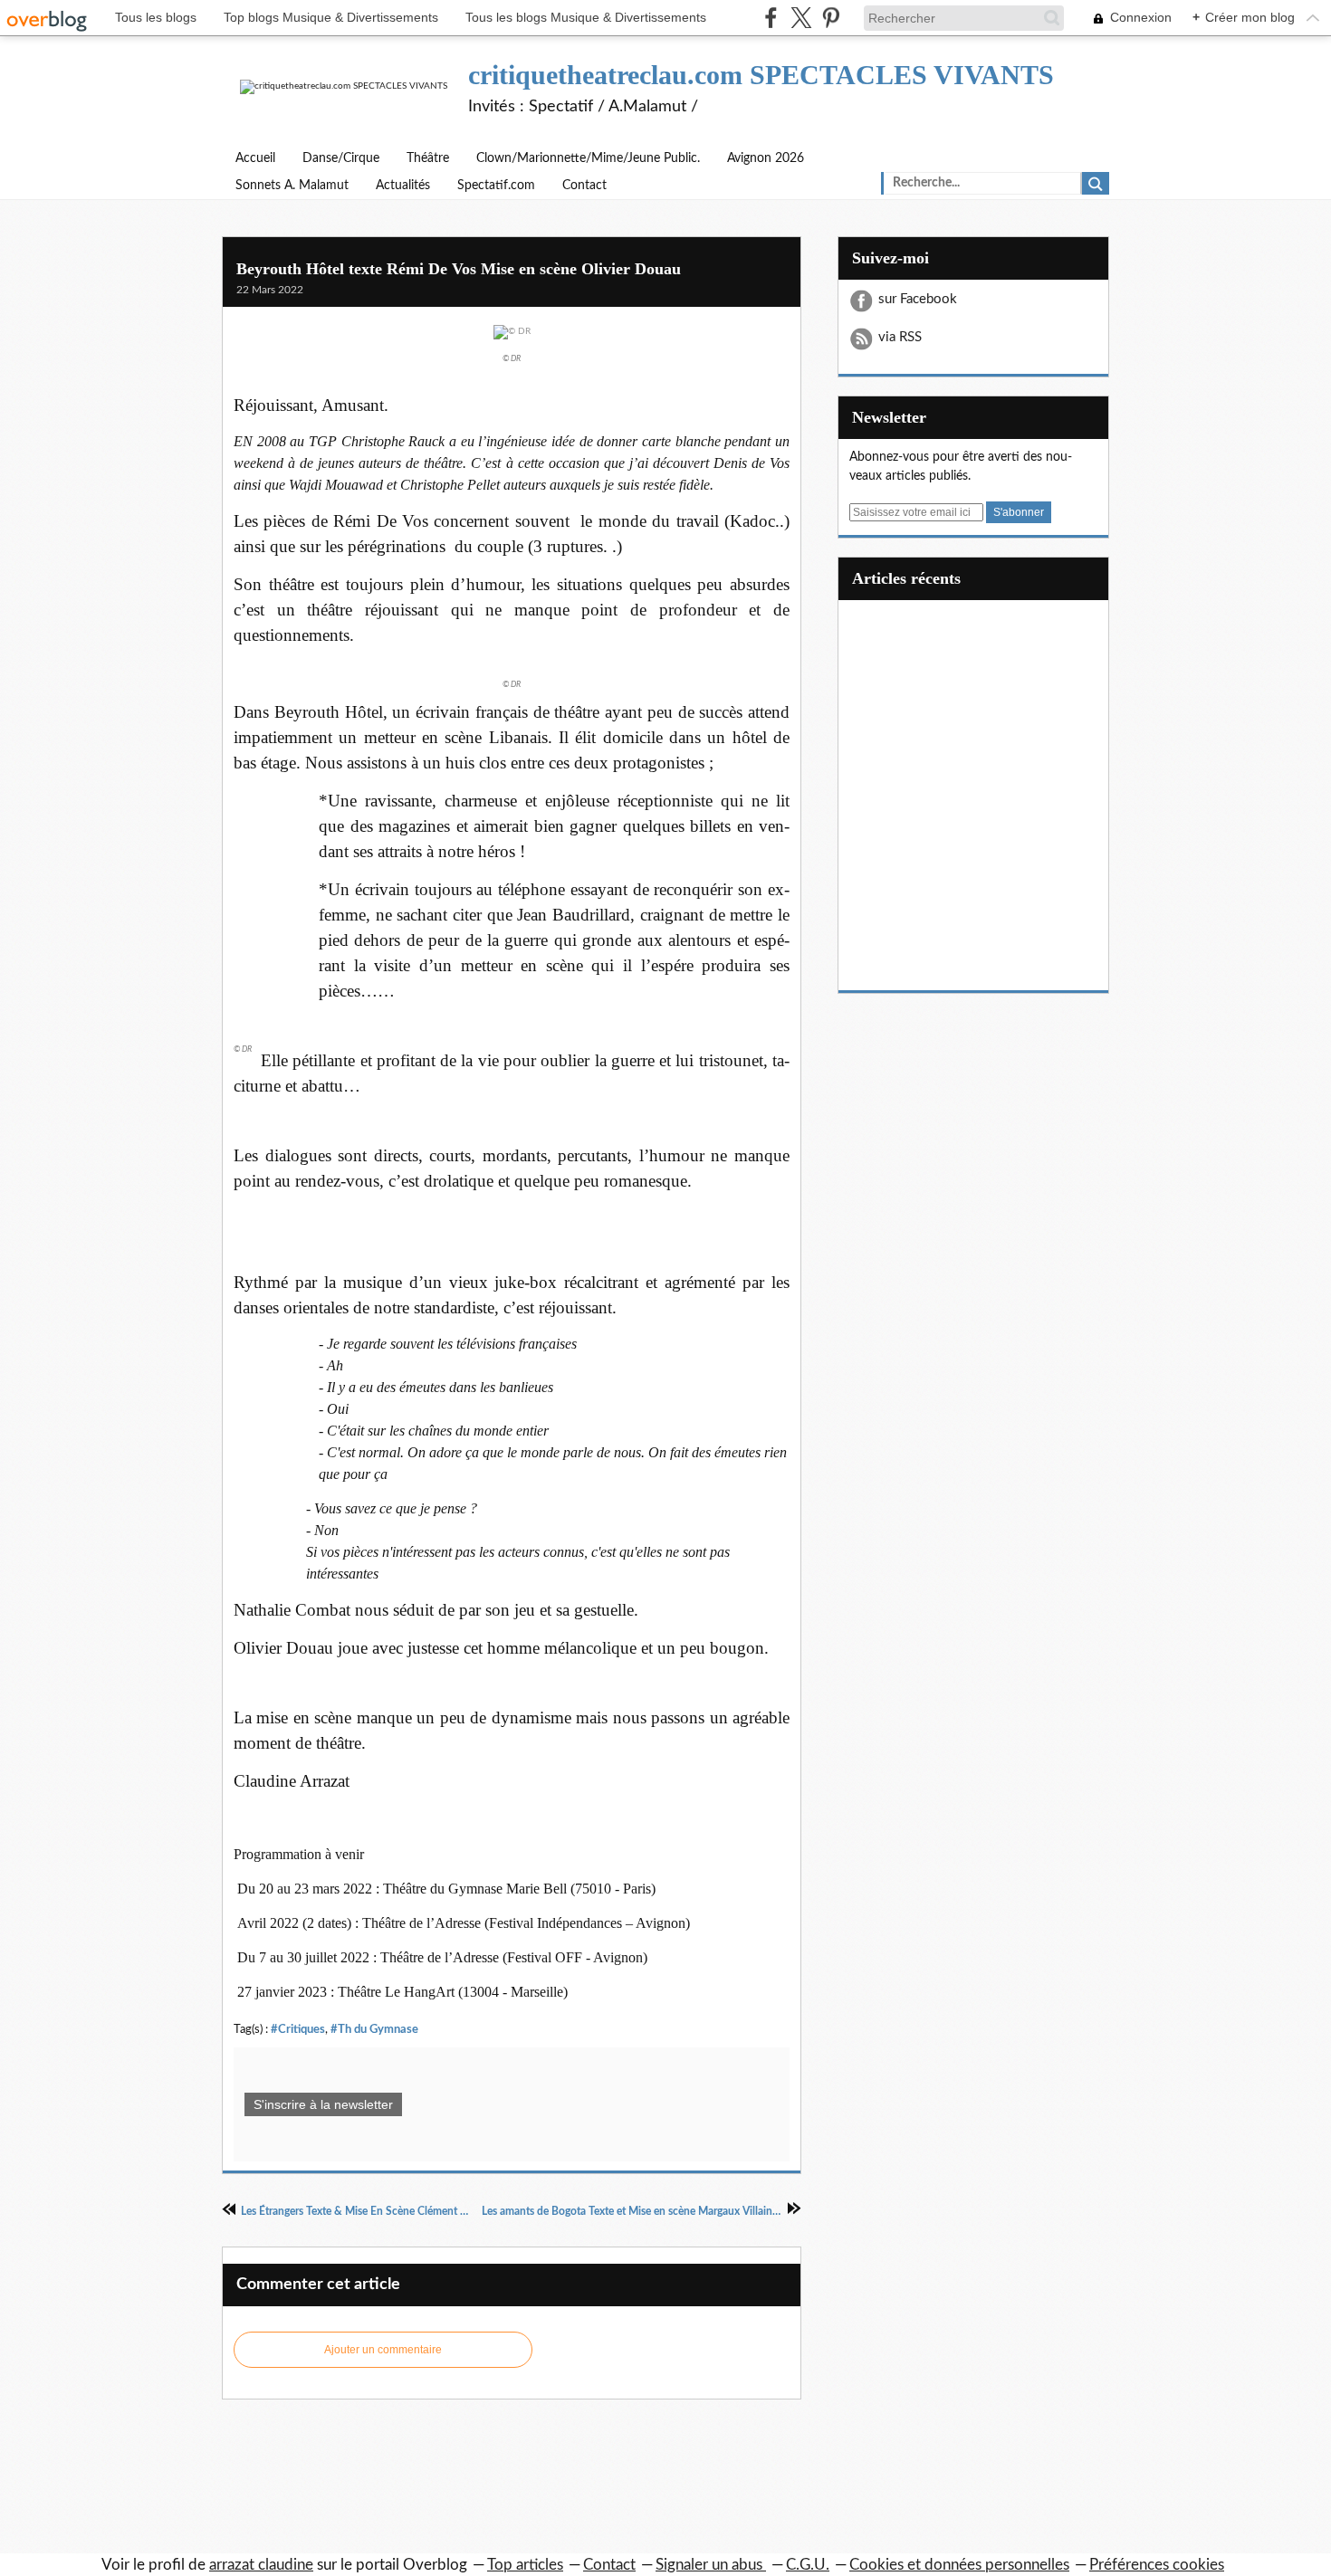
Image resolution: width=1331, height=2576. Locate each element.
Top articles (525, 2565)
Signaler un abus (711, 2565)
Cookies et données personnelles (959, 2565)
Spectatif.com (496, 186)
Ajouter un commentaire (383, 2350)
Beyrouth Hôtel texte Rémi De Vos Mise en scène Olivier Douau (459, 269)
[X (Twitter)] (801, 18)
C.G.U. (808, 2565)
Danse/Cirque (341, 158)
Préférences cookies (1157, 2565)
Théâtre (428, 158)
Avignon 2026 (766, 158)
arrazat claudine (261, 2565)
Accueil (255, 158)
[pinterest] (831, 18)
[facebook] (771, 18)
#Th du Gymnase (374, 2029)
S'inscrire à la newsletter (323, 2104)
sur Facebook (918, 299)
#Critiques (298, 2029)
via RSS (900, 337)
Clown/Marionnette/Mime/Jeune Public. (588, 158)
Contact (584, 186)
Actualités (403, 186)
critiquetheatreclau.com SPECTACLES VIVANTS (761, 75)
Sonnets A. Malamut (292, 186)
